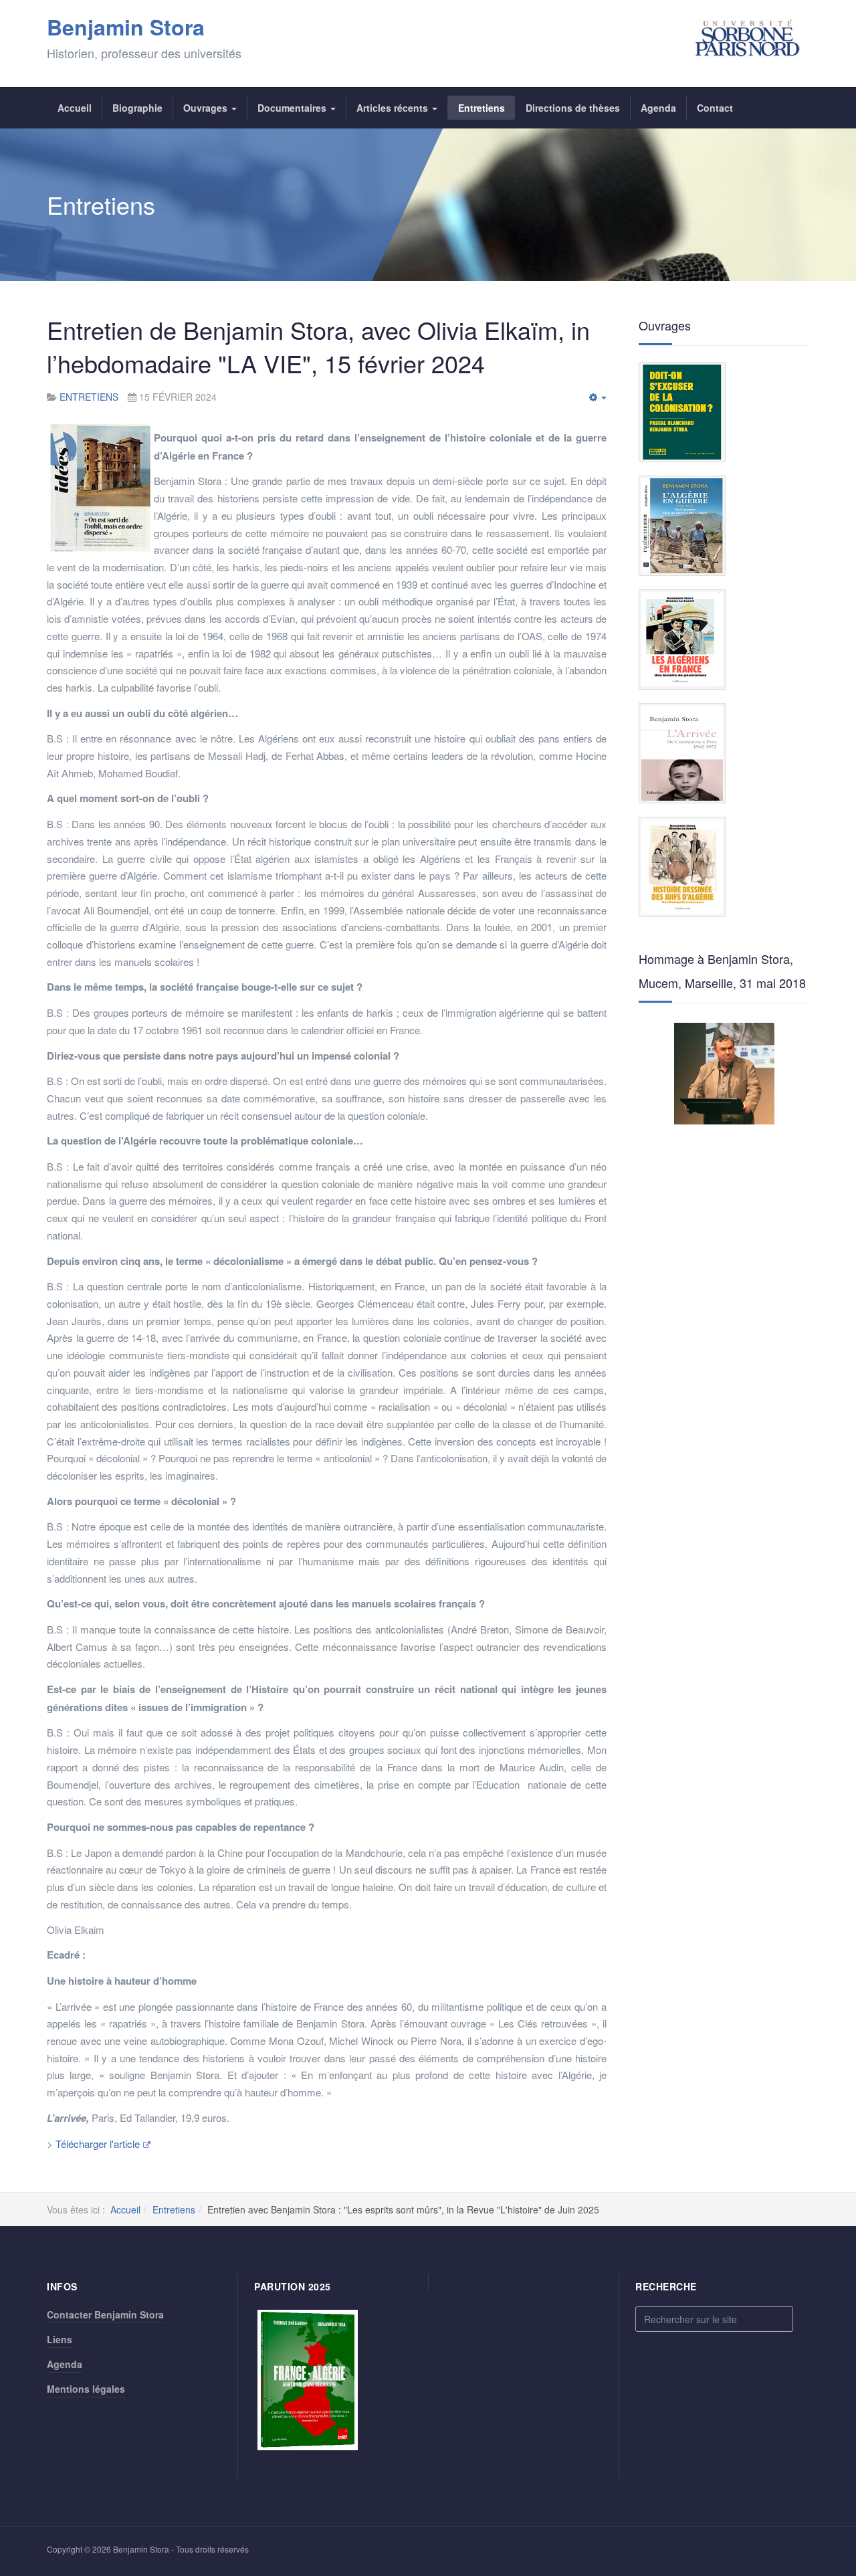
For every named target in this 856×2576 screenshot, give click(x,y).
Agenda (658, 108)
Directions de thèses (573, 108)
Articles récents (394, 108)
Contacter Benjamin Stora (105, 2314)
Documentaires (293, 108)
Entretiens (481, 108)
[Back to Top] (824, 2466)
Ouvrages (207, 108)
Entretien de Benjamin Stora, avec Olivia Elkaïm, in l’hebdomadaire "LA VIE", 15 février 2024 (318, 346)
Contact (715, 108)
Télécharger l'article (98, 2144)
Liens (60, 2339)
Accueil (75, 108)
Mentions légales (86, 2389)
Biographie (137, 108)
